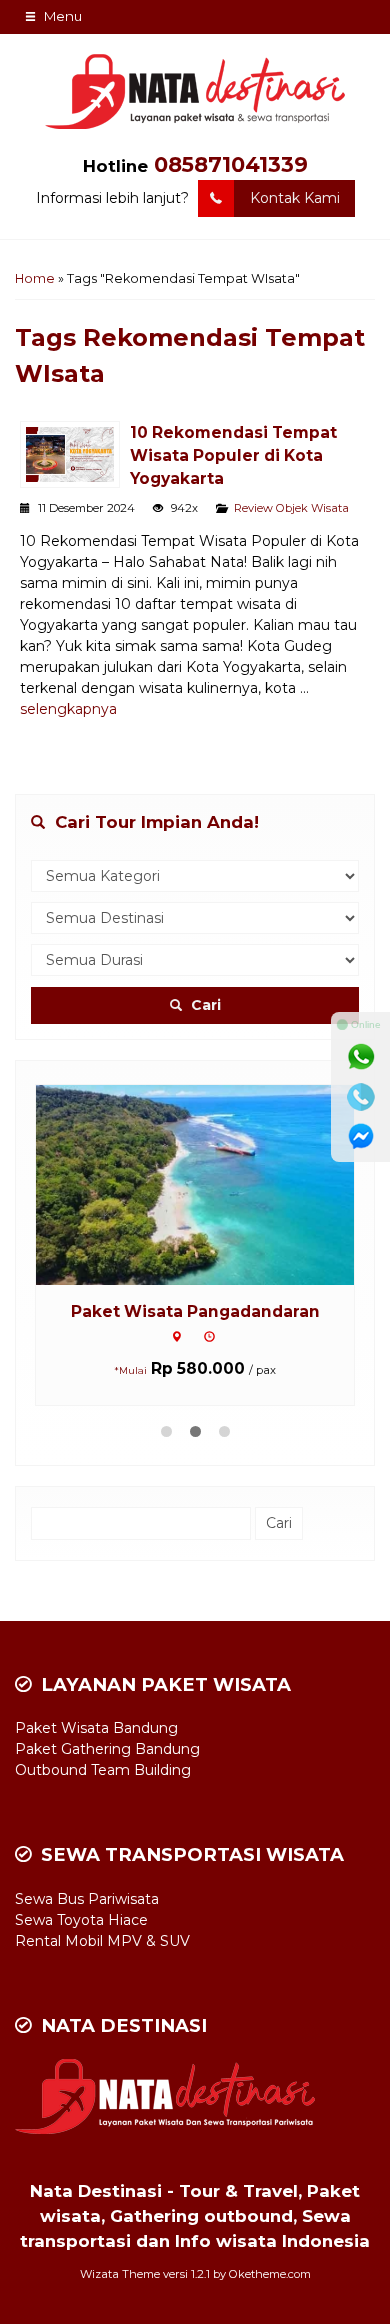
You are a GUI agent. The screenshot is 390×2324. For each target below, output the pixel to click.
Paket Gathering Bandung (107, 1749)
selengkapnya (68, 709)
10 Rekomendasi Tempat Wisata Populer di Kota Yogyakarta (233, 455)
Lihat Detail (214, 1183)
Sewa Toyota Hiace (81, 1920)
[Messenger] (361, 1137)
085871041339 (231, 164)
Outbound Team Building (103, 1770)
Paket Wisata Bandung (96, 1728)
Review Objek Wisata (291, 508)
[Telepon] (361, 1097)
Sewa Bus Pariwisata (87, 1899)
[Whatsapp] (361, 1057)
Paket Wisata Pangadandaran (195, 1311)
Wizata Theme (120, 2274)
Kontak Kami (295, 198)
